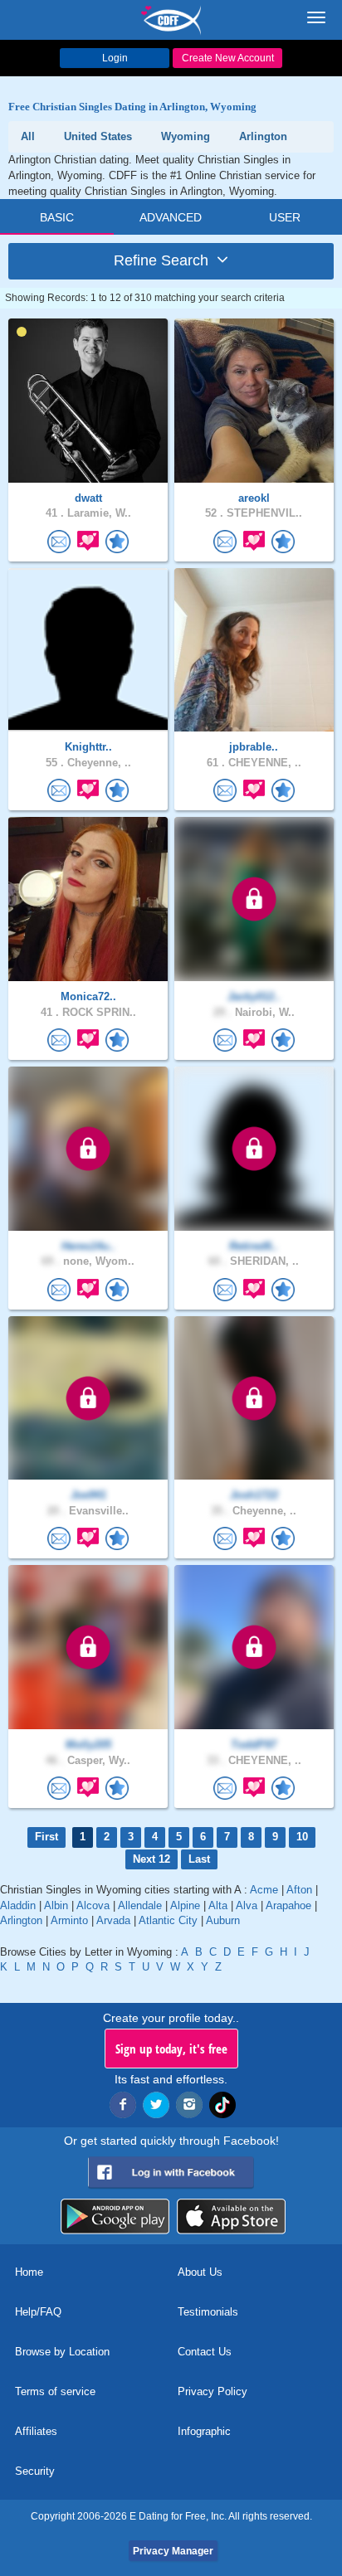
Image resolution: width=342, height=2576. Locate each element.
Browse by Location (62, 2352)
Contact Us (205, 2352)
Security (35, 2471)
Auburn (223, 1920)
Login (115, 58)
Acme (264, 1890)
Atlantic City (168, 1920)
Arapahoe (288, 1905)
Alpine (185, 1905)
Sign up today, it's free (171, 2049)
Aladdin (18, 1905)
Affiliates (36, 2431)
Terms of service (55, 2391)
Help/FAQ (38, 2312)
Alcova (93, 1905)
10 (302, 1837)
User (285, 217)
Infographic (204, 2431)
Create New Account (228, 58)
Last (199, 1859)
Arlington (21, 1920)
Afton (299, 1890)
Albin (56, 1905)
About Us (200, 2272)
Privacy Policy (213, 2391)
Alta (218, 1905)
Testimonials (208, 2312)
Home (29, 2272)
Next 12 (151, 1859)
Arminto (69, 1920)
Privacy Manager (173, 2551)
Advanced (171, 217)
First (46, 1837)
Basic (57, 217)
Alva (247, 1905)
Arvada (113, 1920)
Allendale (140, 1905)
